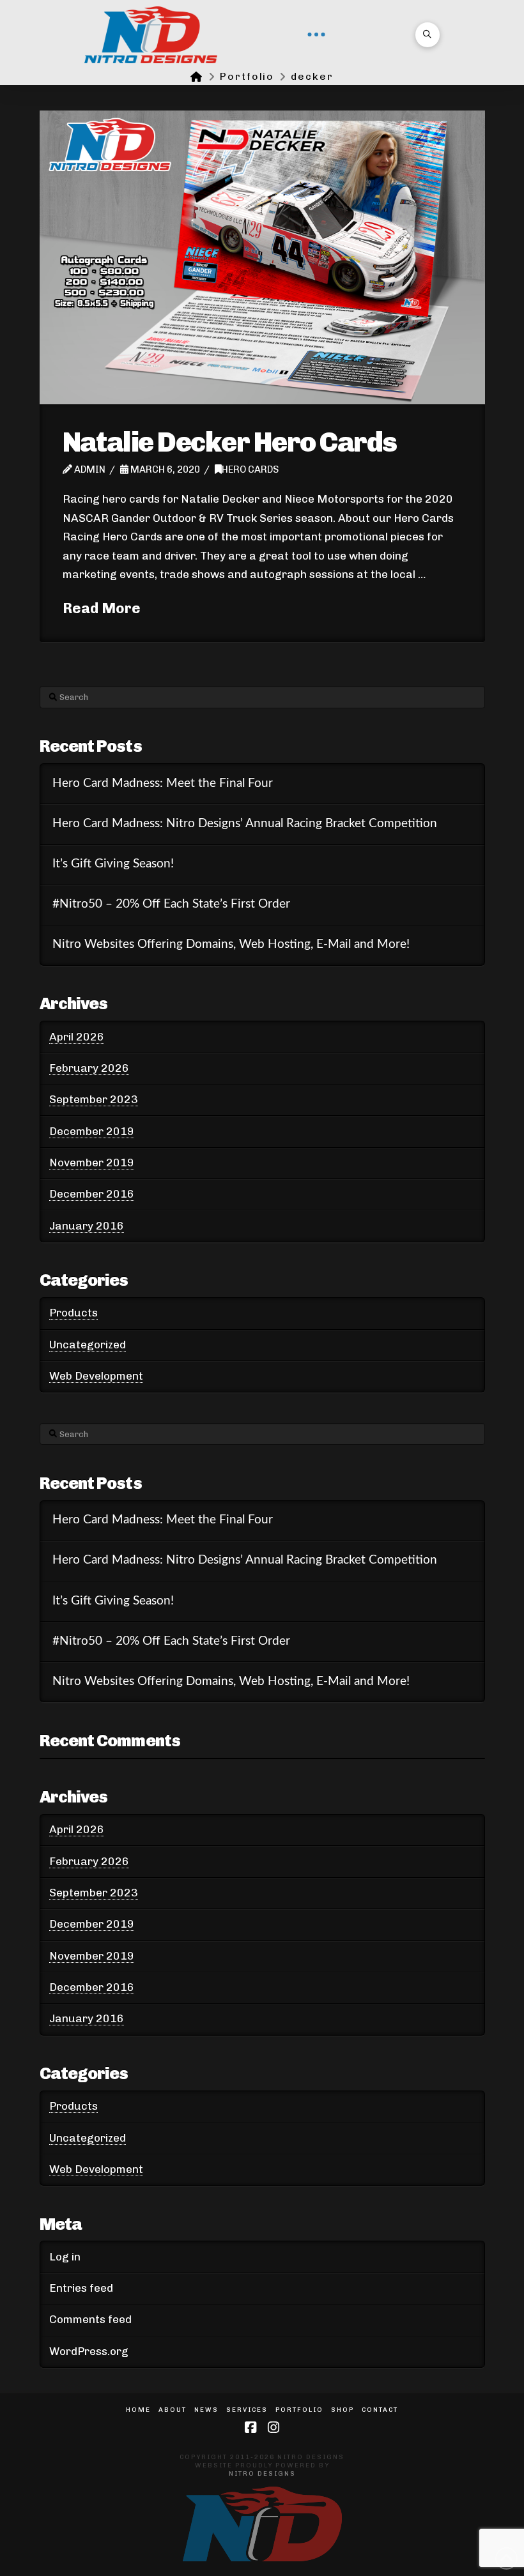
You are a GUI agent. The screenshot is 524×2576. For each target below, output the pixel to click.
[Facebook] (250, 2427)
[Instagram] (274, 2427)
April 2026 (77, 1037)
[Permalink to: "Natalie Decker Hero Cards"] (262, 257)
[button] (316, 34)
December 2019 (92, 1131)
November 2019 (92, 1162)
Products (73, 1313)
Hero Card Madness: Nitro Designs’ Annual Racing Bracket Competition (245, 824)
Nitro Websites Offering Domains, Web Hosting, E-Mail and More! (231, 944)
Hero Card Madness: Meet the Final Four (163, 783)
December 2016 (92, 1194)
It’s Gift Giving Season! (113, 864)
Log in (65, 2257)
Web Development (96, 1376)
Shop (343, 2410)
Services (247, 2410)
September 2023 (94, 1099)
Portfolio (299, 2410)
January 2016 (87, 1226)
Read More (102, 608)
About (173, 2410)
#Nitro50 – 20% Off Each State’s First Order (171, 904)
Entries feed (81, 2288)
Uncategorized (88, 1345)
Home (138, 2410)
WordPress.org (89, 2351)
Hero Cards (250, 469)
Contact (380, 2410)
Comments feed (90, 2319)
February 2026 (89, 1068)
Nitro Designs (262, 2474)
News (206, 2410)
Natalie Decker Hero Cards (230, 442)
